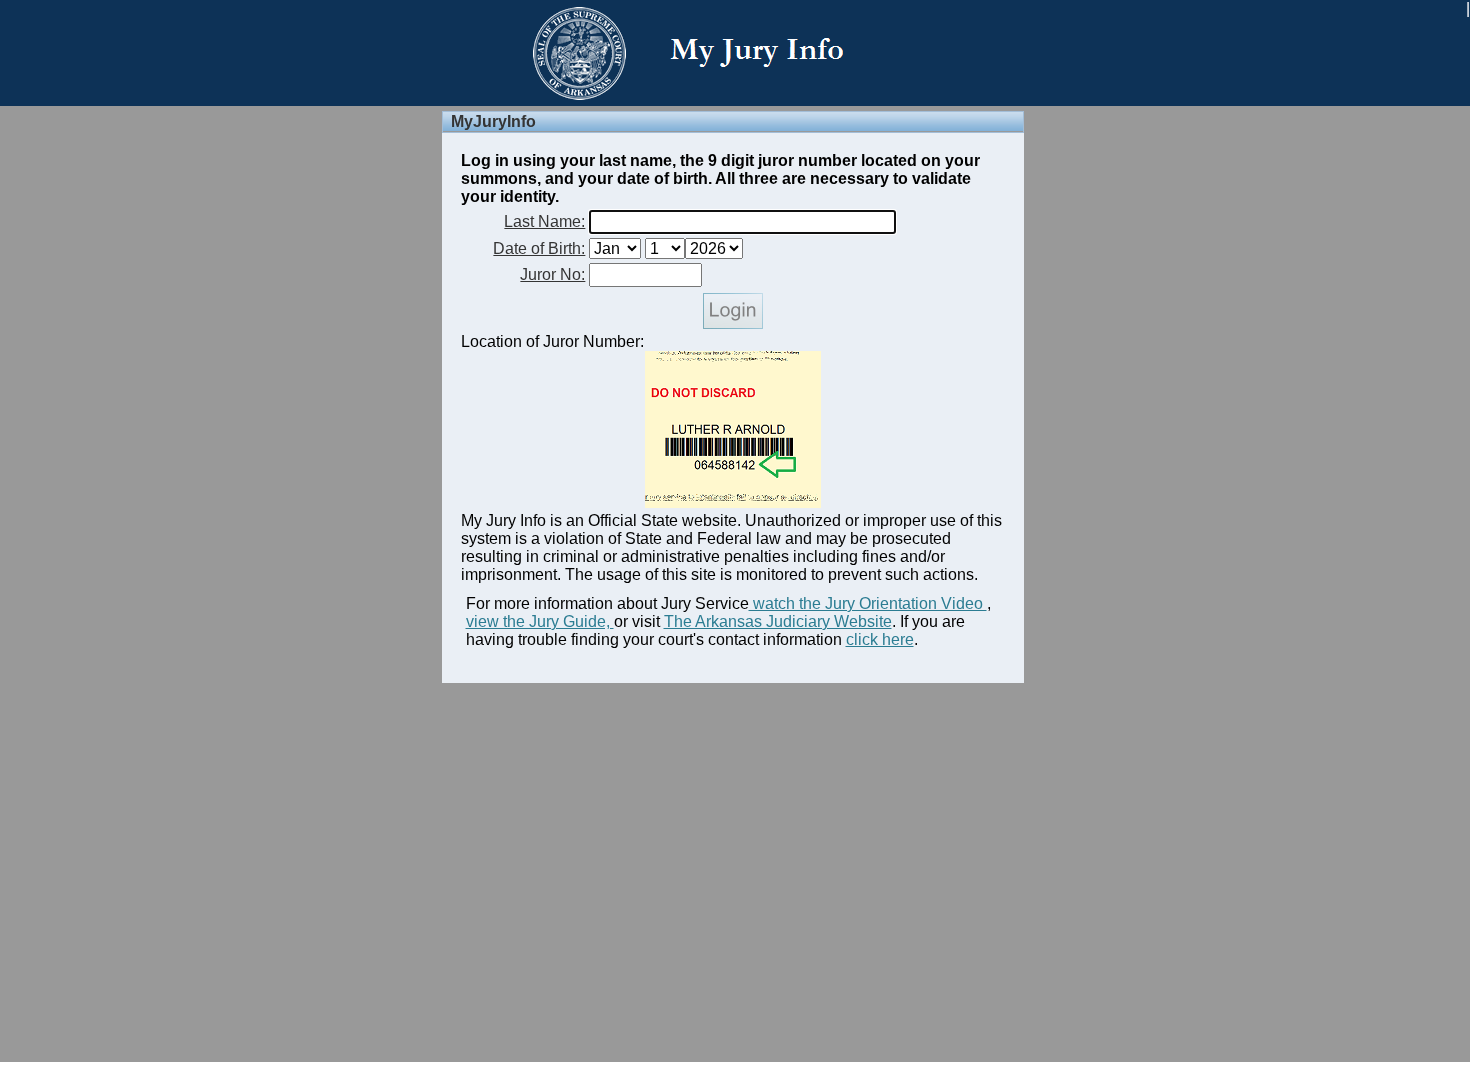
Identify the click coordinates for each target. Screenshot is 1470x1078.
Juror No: (552, 274)
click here (880, 639)
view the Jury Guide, (540, 621)
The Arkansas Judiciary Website (778, 621)
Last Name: (544, 221)
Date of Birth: (539, 248)
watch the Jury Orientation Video (868, 603)
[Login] (733, 323)
